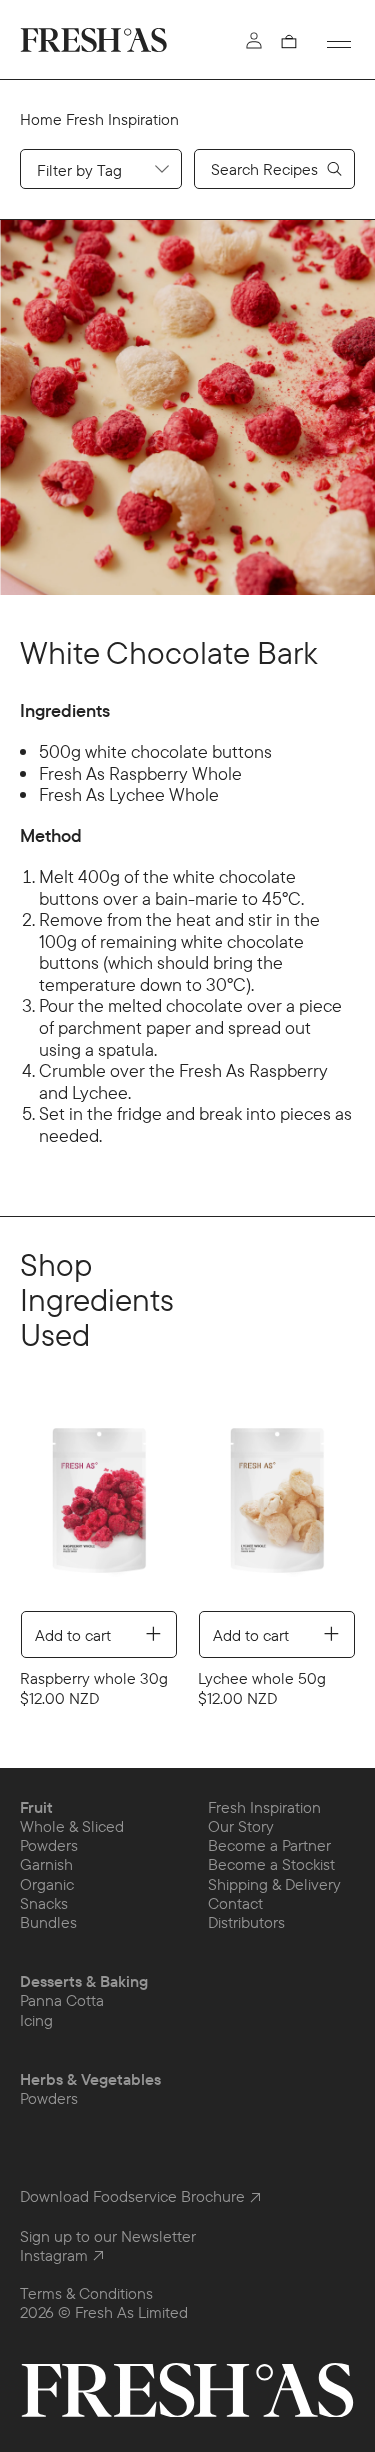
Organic (47, 1884)
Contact (235, 1903)
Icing (36, 2020)
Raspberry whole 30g (272, 1678)
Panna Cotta (62, 2000)
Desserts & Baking (84, 1981)
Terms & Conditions (86, 2293)
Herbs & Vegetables (90, 2079)
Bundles (48, 1922)
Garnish (46, 1864)
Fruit (36, 1807)
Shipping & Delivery (274, 1884)
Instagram (54, 2255)
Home (41, 119)
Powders (49, 1845)
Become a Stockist (271, 1864)
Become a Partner (269, 1845)
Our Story (241, 1826)
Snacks (44, 1903)
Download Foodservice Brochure (132, 2196)
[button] (290, 41)
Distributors (246, 1922)
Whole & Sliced (72, 1826)
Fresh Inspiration (122, 119)
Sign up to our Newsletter (108, 2236)
